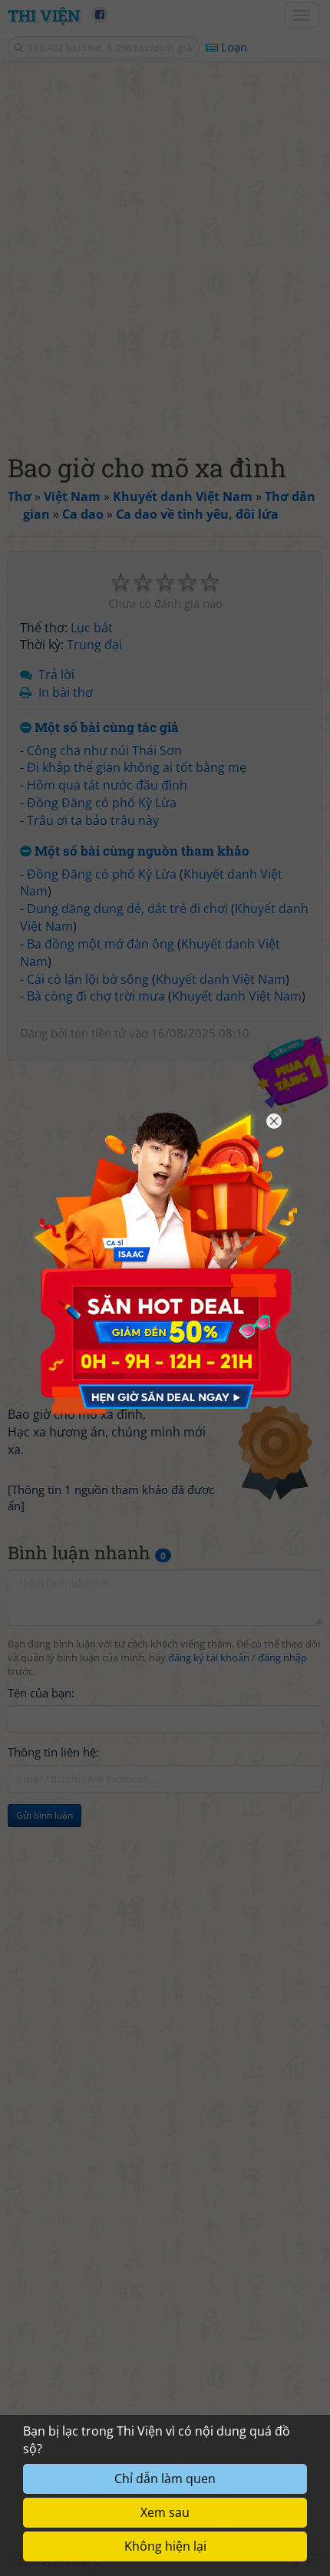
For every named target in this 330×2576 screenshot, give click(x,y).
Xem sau (165, 2512)
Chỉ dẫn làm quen (165, 2479)
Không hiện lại (165, 2546)
